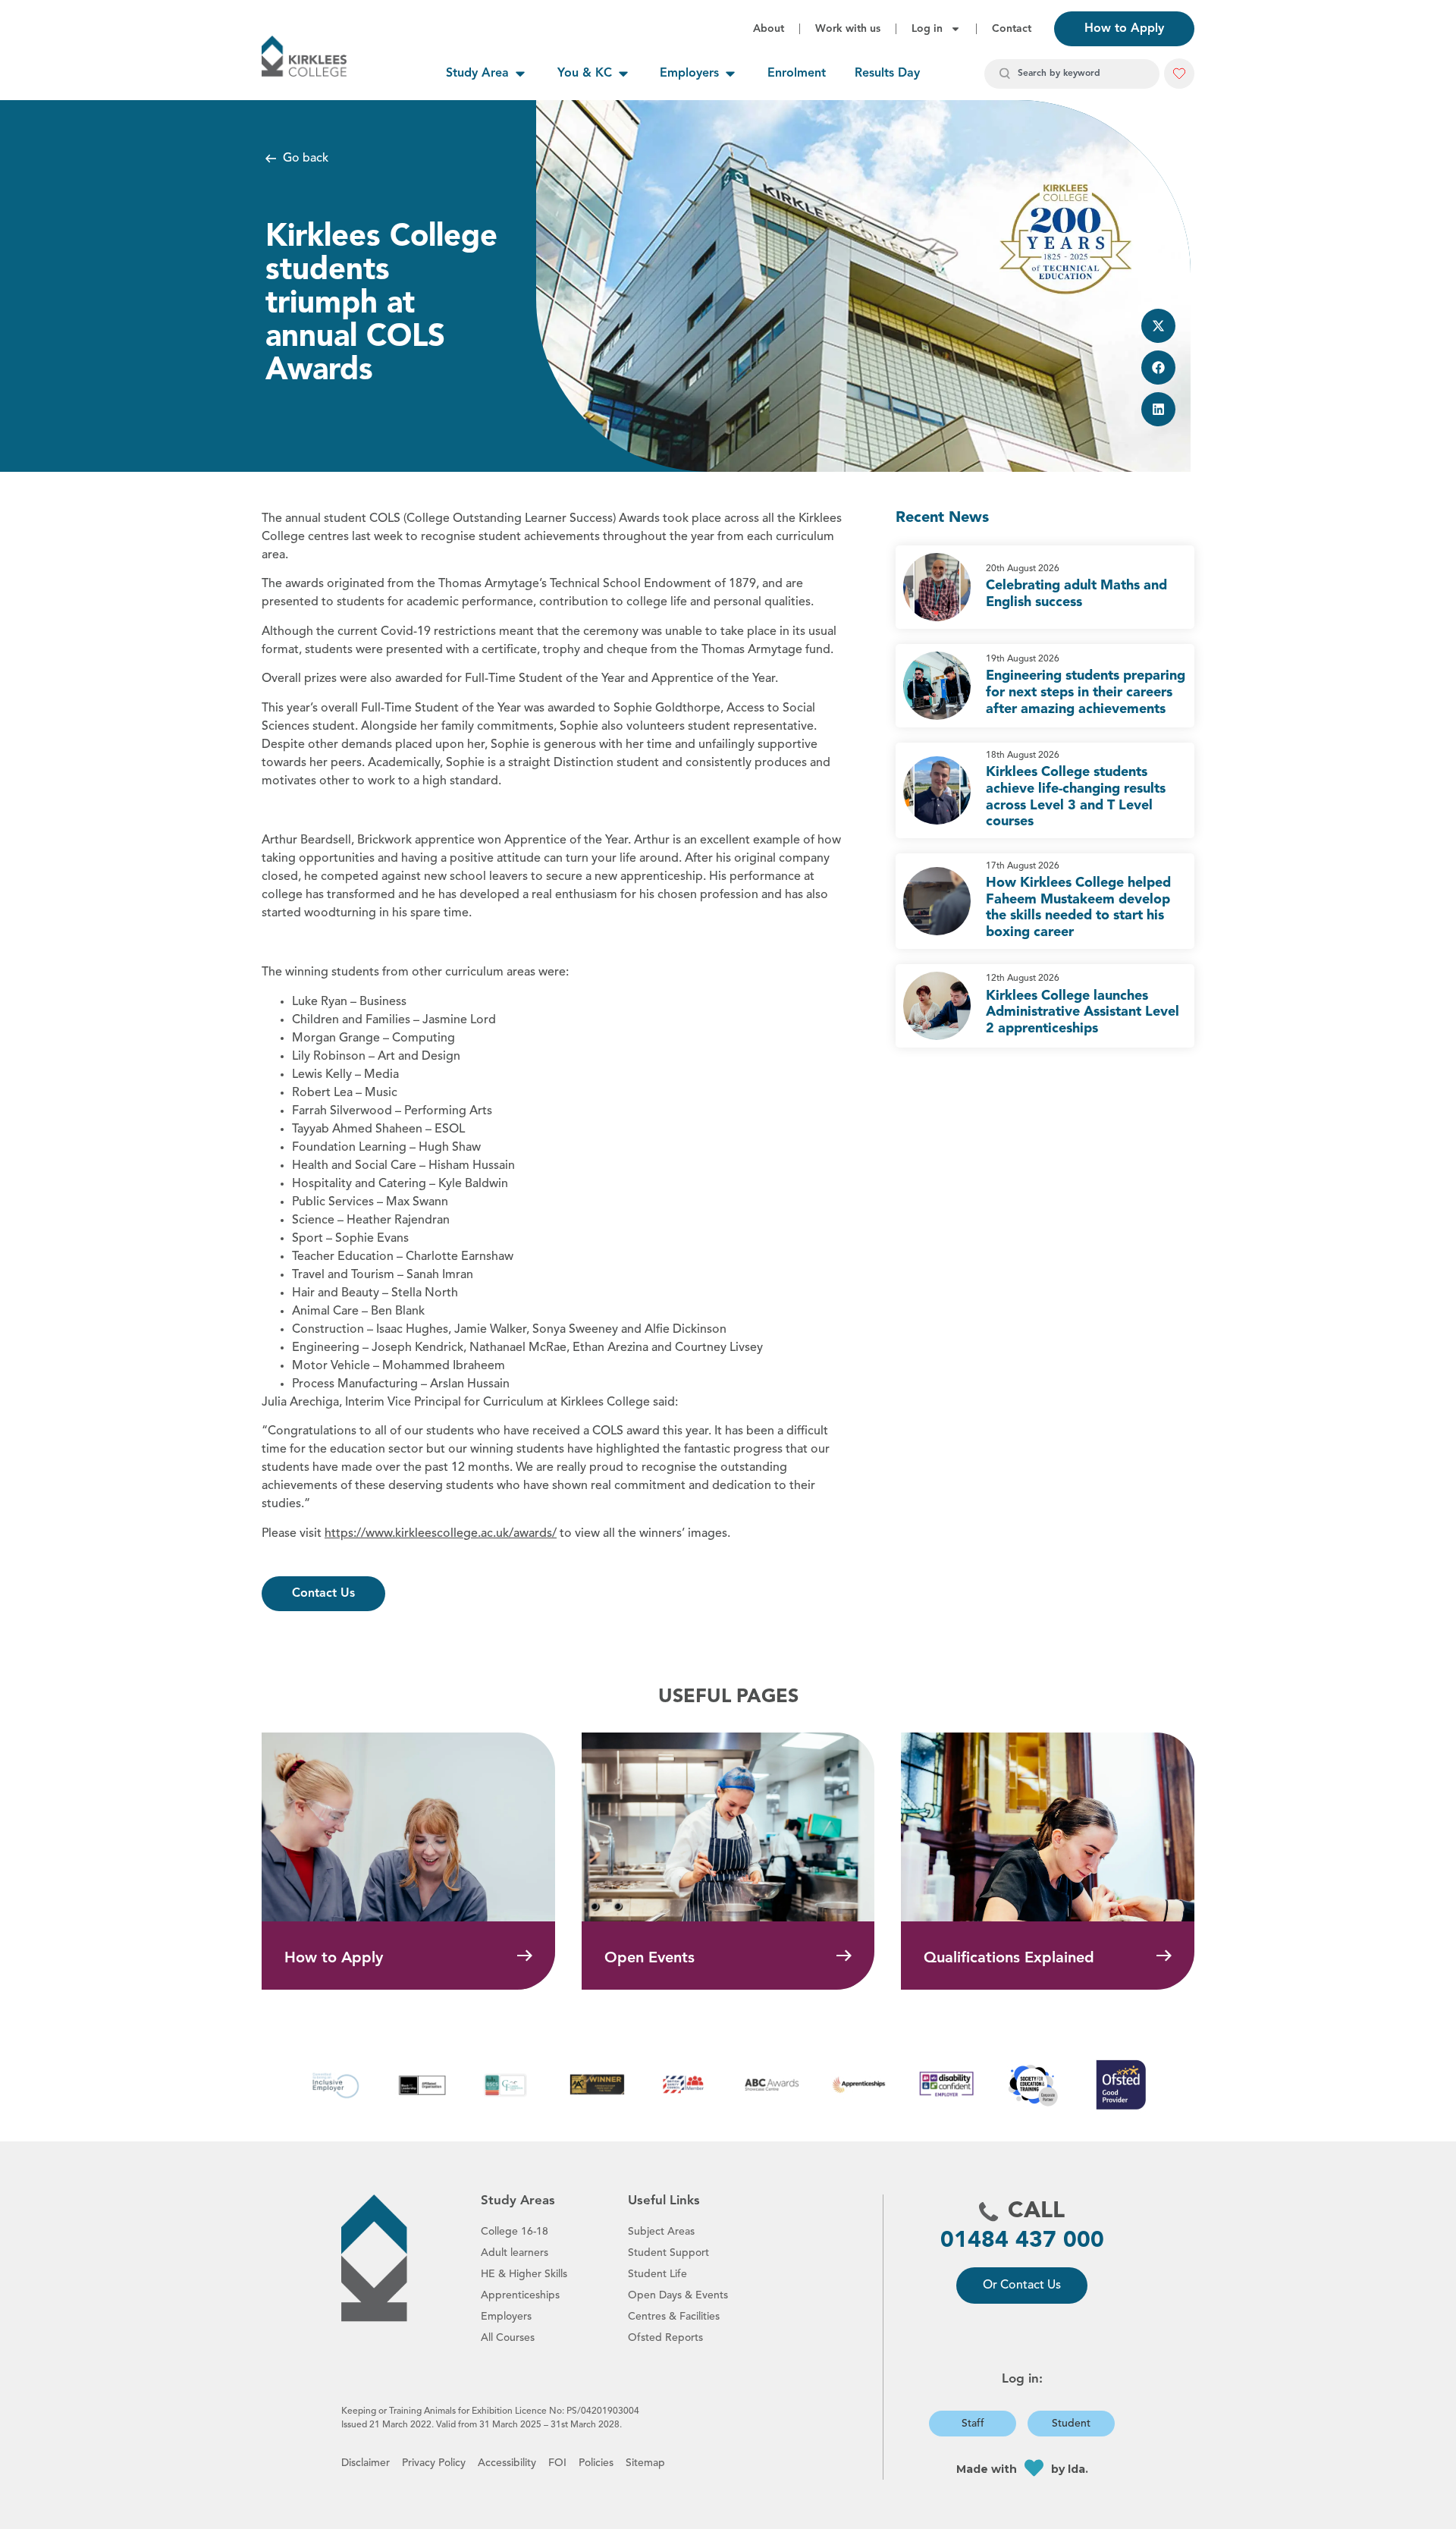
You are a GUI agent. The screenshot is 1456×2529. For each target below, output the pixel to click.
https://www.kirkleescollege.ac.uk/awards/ (441, 1534)
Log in (927, 29)
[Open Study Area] (520, 74)
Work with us (848, 29)
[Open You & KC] (623, 74)
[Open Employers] (730, 74)
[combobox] (1072, 74)
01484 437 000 (1022, 2241)
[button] (1158, 326)
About (769, 29)
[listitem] (1045, 587)
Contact (1012, 29)
